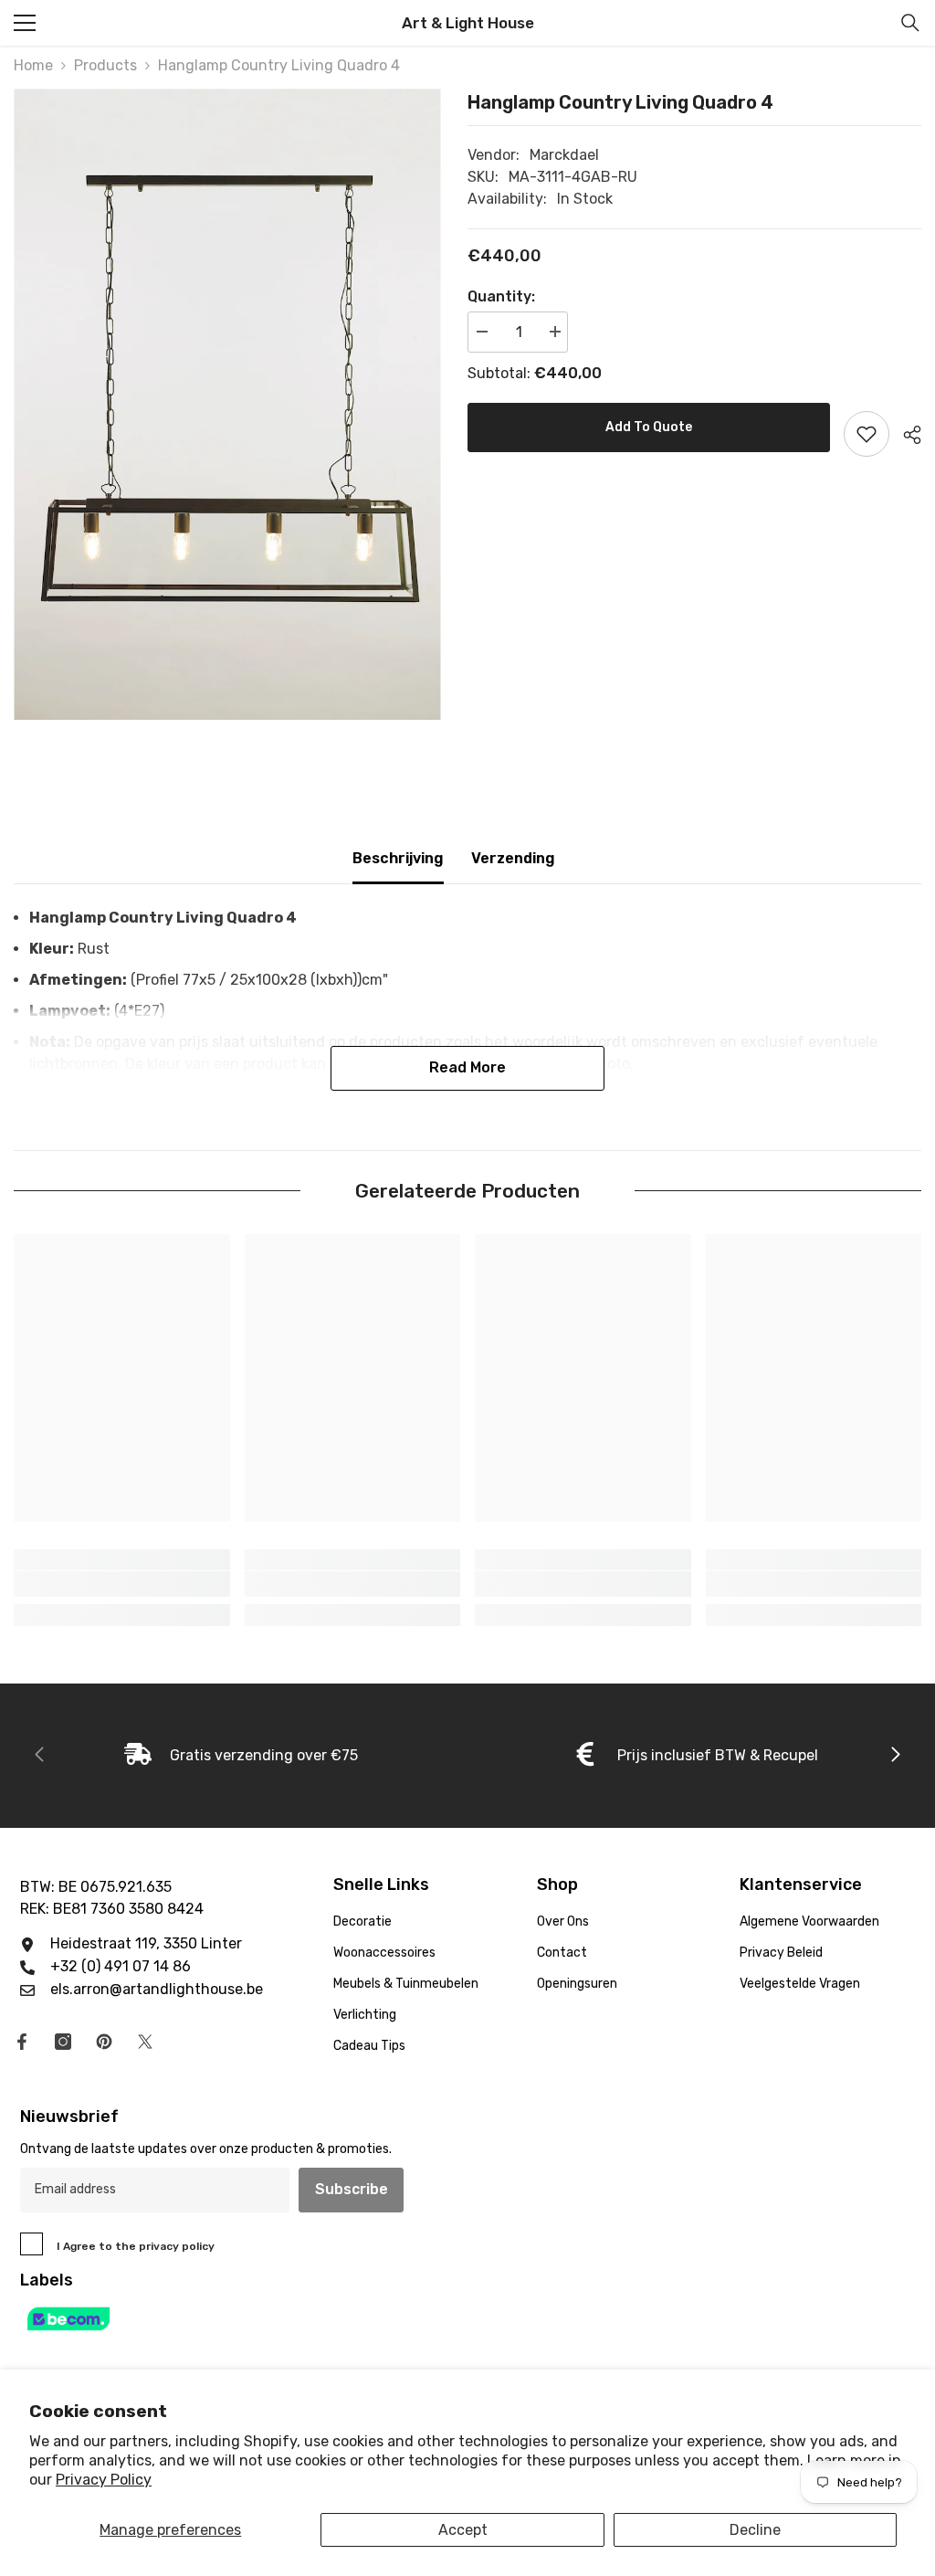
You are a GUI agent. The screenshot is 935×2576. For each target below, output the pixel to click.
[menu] (25, 23)
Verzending (513, 858)
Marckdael (564, 155)
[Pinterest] (104, 2042)
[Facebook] (22, 2042)
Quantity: (501, 296)
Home (33, 65)
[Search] (910, 23)
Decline (755, 2530)
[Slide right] (895, 1756)
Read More (467, 1067)
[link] (122, 1584)
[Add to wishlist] (867, 434)
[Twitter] (145, 2042)
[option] (227, 404)
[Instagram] (63, 2042)
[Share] (905, 435)
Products (105, 65)
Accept (463, 2530)
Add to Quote (649, 427)
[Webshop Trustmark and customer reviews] (467, 2319)
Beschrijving (398, 858)
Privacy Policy (104, 2480)
